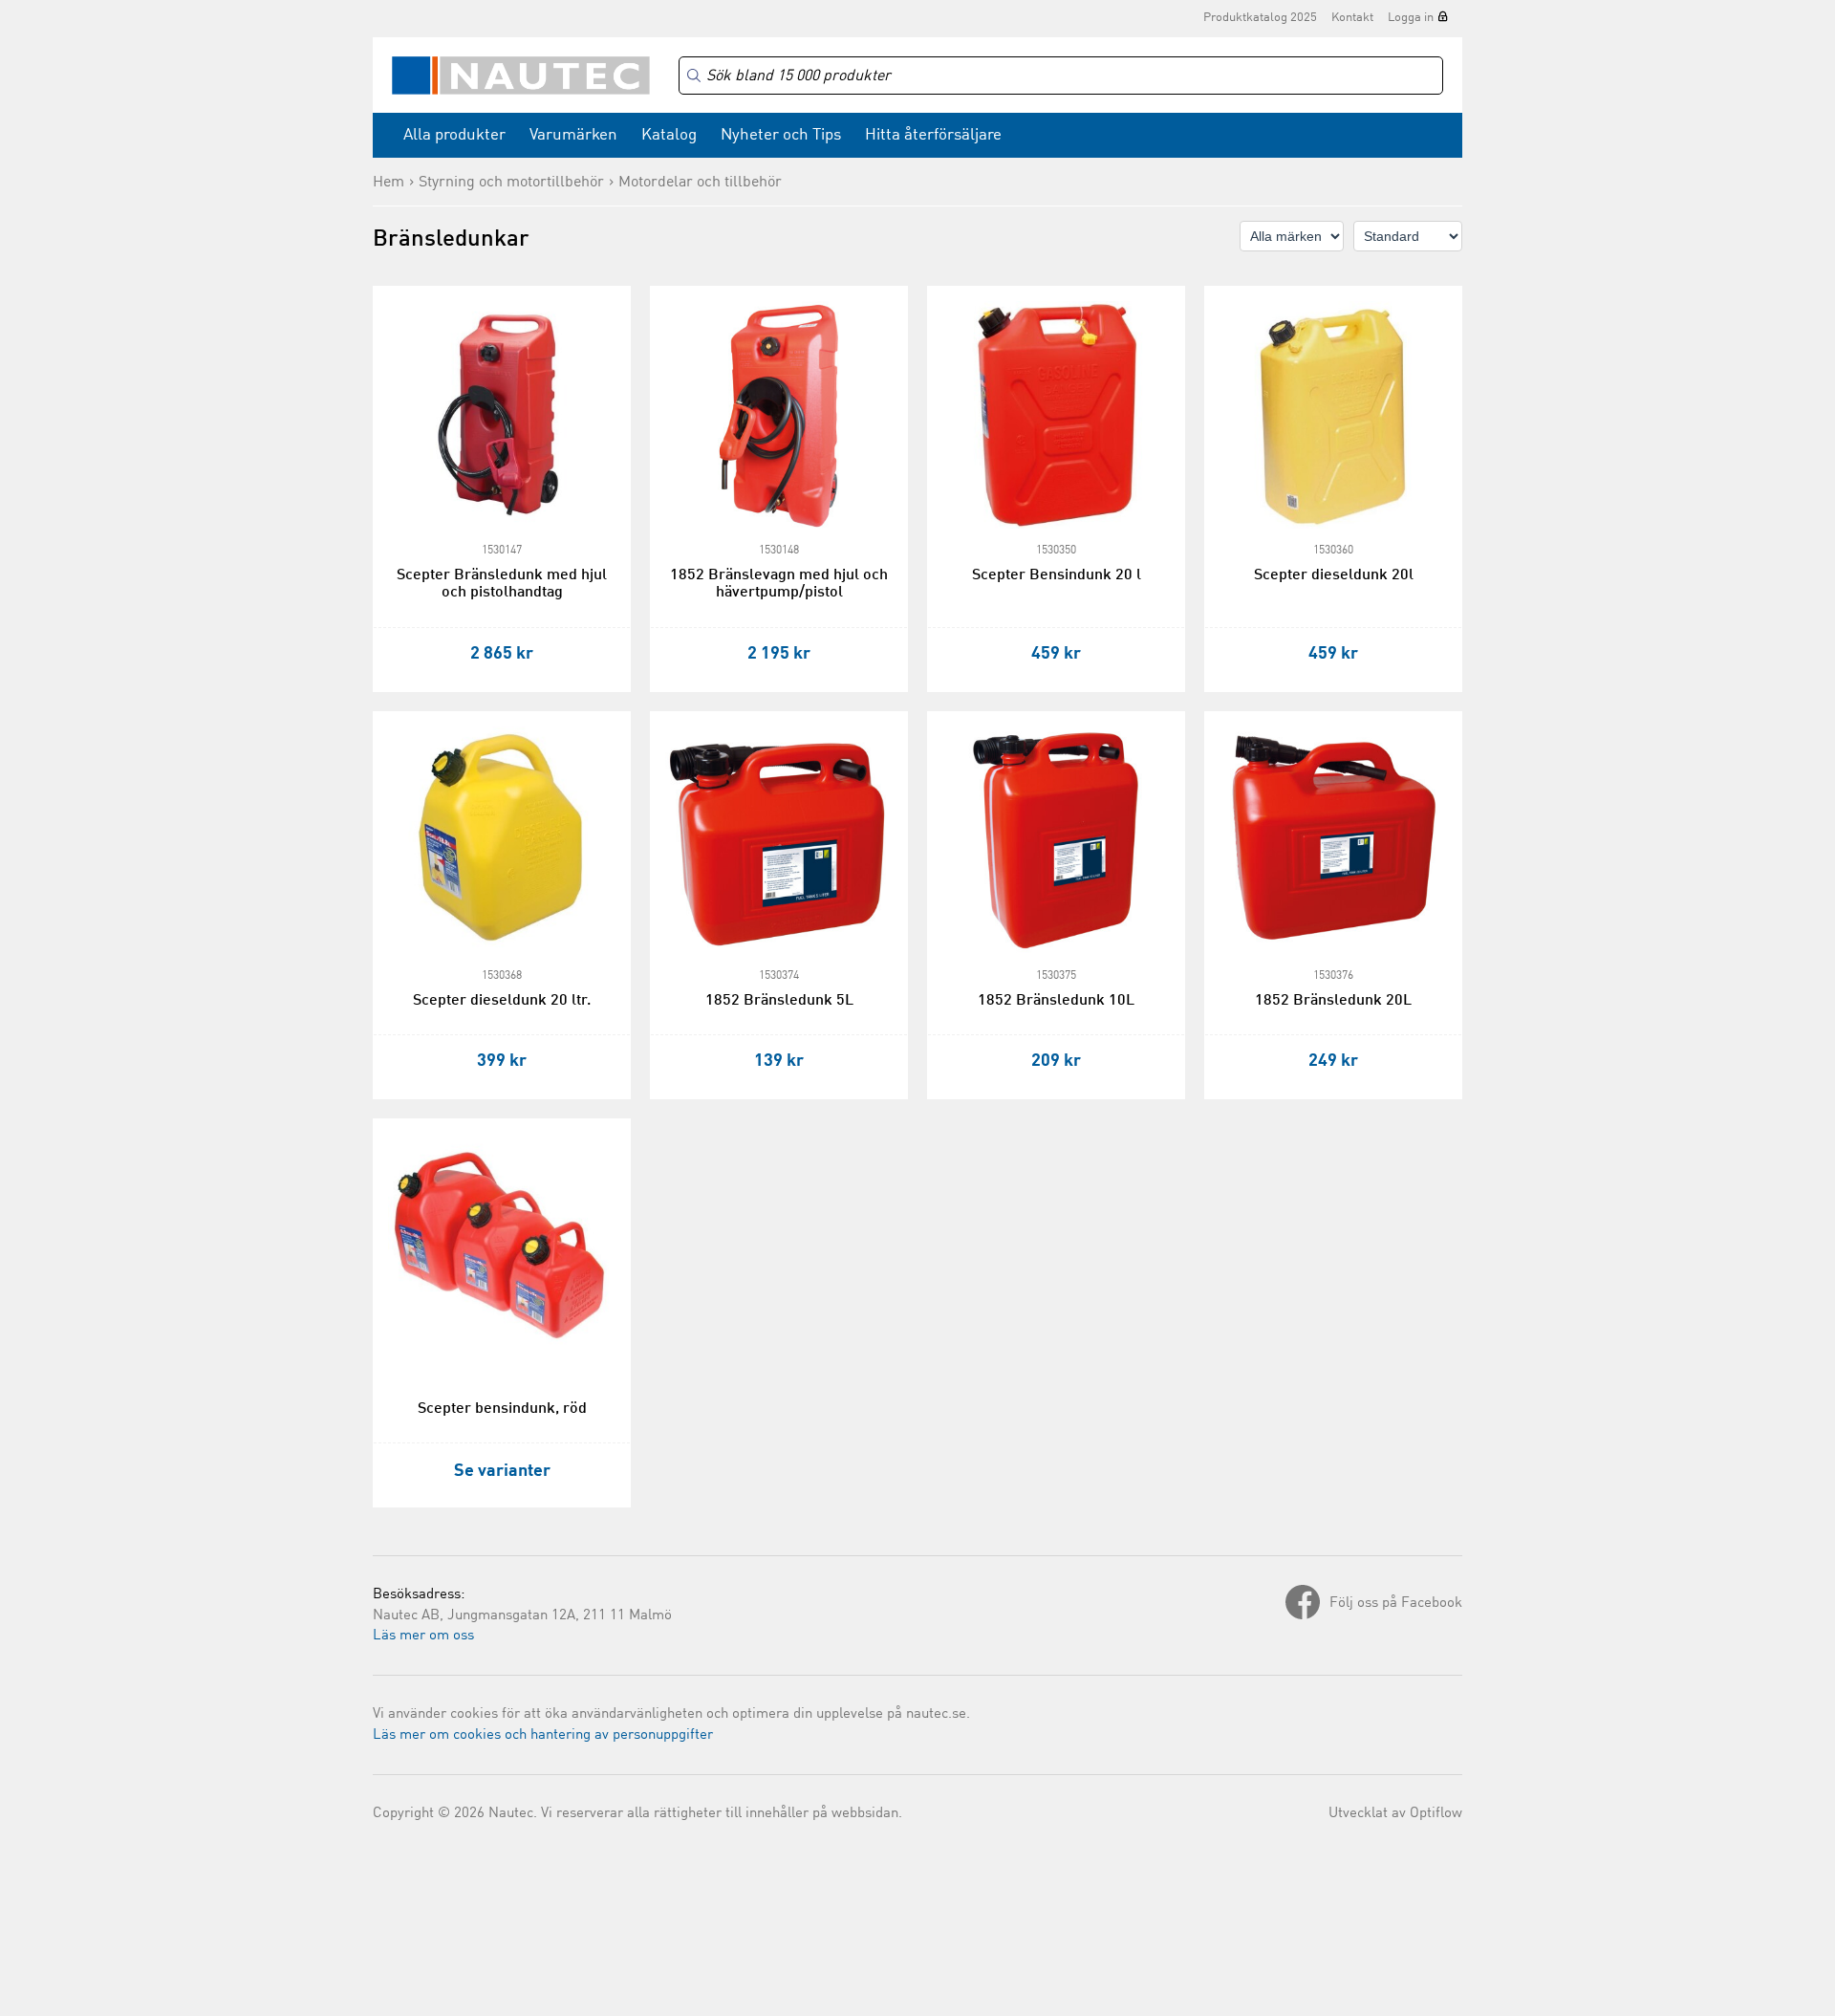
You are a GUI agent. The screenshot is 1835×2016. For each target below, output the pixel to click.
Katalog (669, 135)
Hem (389, 183)
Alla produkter (454, 135)
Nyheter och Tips (781, 135)
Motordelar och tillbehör (700, 183)
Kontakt (1352, 18)
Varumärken (573, 135)
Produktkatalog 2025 (1260, 18)
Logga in (1411, 18)
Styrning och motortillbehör (511, 183)
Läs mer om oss (423, 1636)
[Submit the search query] (694, 76)
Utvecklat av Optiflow (1395, 1814)
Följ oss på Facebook (1396, 1604)
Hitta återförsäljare (933, 135)
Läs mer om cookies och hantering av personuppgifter (543, 1735)
